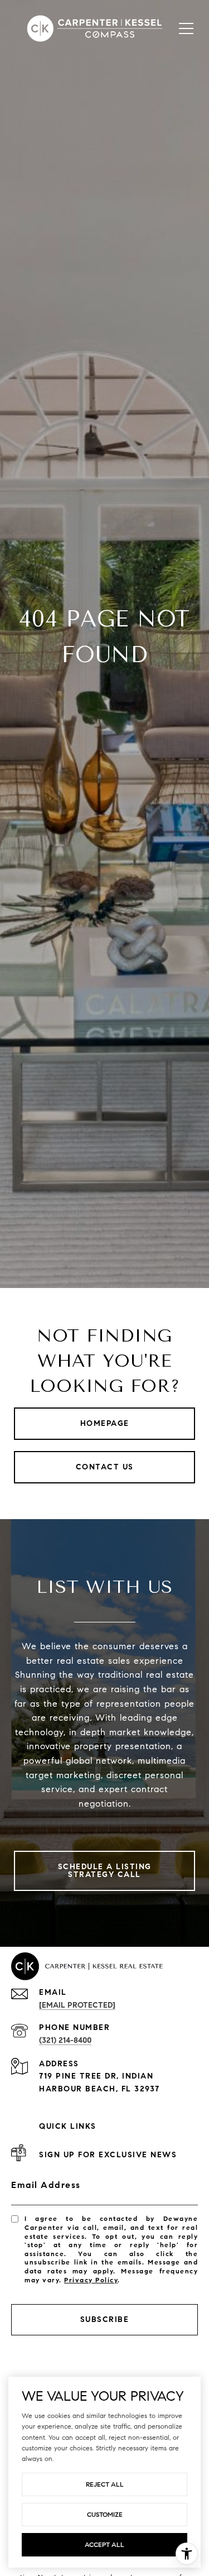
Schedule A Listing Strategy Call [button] (105, 1871)
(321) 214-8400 (65, 2040)
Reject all (105, 2484)
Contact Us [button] (105, 1467)
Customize (105, 2514)
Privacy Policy (91, 2280)
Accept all (104, 2544)
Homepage (105, 1423)
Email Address (46, 2185)
